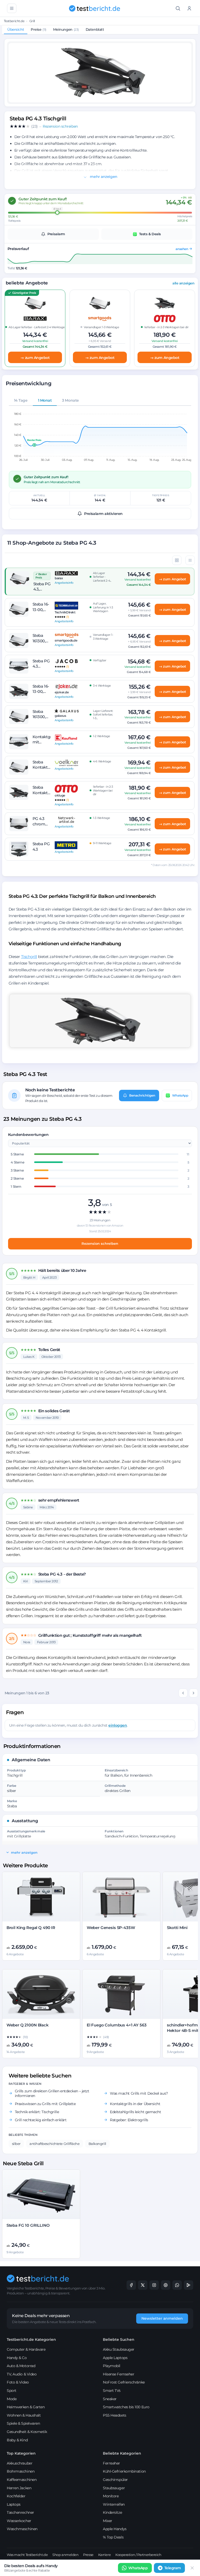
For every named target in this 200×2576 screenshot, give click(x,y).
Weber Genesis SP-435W (111, 1928)
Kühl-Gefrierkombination (124, 2471)
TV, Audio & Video (22, 2374)
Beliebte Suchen (119, 2339)
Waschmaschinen (22, 2529)
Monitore (111, 2496)
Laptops (14, 2504)
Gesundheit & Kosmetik (27, 2432)
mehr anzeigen (103, 177)
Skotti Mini (177, 1928)
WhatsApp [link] (138, 2568)
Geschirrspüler (115, 2480)
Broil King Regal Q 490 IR (31, 1928)
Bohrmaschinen (21, 2471)
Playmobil (112, 2366)
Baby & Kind (17, 2440)
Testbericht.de (14, 21)
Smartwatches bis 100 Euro (126, 2407)
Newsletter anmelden (162, 2318)
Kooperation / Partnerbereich (138, 2555)
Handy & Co (17, 2358)
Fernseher (111, 2463)
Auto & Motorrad (21, 2366)
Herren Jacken (19, 2488)
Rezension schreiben (100, 1243)
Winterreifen (114, 2504)
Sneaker (110, 2399)
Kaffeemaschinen (22, 2480)
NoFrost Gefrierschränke (124, 2382)
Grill (32, 21)
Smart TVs (112, 2391)
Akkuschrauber (20, 2463)
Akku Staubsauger (119, 2349)
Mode (12, 2399)
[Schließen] (192, 2568)
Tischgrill (29, 957)
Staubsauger (114, 2488)
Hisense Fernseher (118, 2374)
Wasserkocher (19, 2521)
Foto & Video (18, 2382)
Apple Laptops (115, 2358)
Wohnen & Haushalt (24, 2415)
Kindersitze (112, 2512)
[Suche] (178, 8)
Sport (12, 2391)
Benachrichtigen (142, 1095)
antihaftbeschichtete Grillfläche (55, 2144)
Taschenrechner (20, 2512)
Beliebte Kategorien (122, 2453)
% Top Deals (113, 2537)
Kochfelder (16, 2496)
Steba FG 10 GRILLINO (28, 2225)
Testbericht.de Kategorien (31, 2339)
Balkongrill (97, 2144)
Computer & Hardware (26, 2349)
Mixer (108, 2521)
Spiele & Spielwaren (23, 2423)
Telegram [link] (173, 2568)
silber (16, 2144)
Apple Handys (115, 2529)
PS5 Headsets (115, 2415)
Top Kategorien (21, 2453)
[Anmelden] (189, 8)
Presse (88, 2555)
